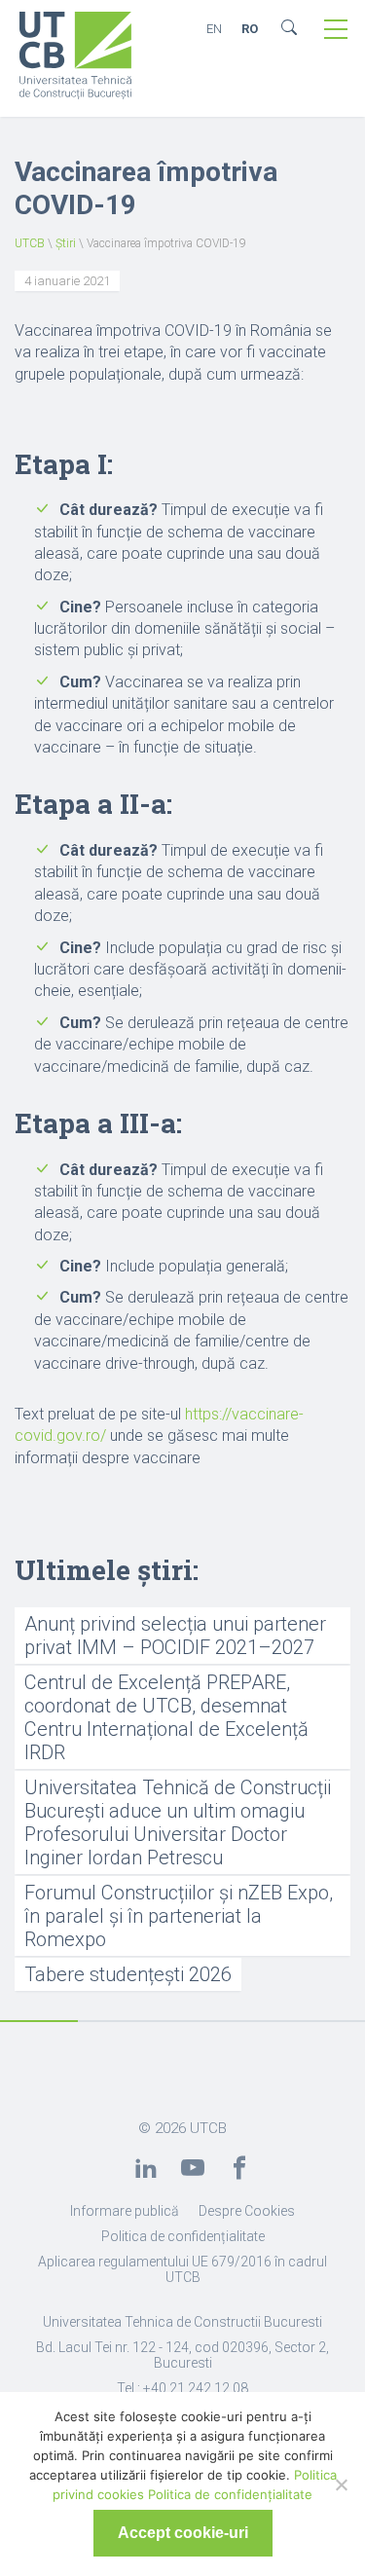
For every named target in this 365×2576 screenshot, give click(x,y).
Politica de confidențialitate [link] (183, 2236)
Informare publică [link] (125, 2211)
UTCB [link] (30, 243)
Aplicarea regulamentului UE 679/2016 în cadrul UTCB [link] (182, 2269)
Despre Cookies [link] (247, 2211)
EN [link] (214, 29)
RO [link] (250, 29)
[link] (75, 57)
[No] (341, 2484)
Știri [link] (66, 243)
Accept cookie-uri (183, 2533)
